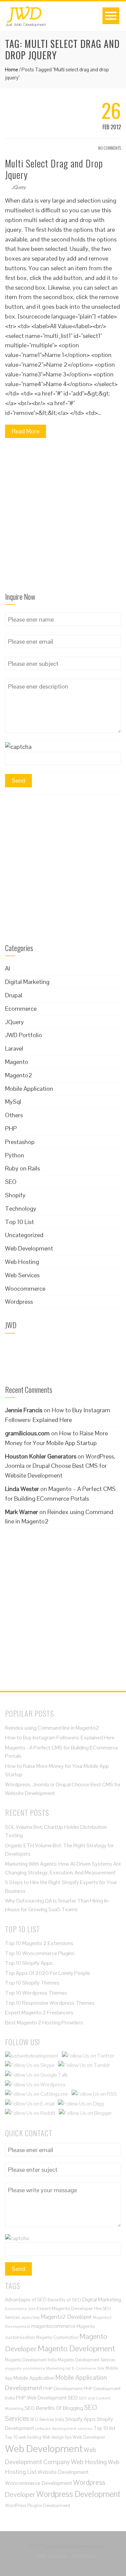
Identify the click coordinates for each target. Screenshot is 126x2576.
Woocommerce (25, 1289)
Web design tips (57, 2437)
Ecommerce (21, 1009)
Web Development (29, 1248)
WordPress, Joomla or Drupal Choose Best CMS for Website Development (60, 1466)
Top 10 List (19, 1222)
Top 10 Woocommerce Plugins (40, 1953)
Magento (17, 1062)
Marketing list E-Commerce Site (75, 2368)
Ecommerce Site (20, 2309)
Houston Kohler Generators (41, 1456)
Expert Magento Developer (65, 2308)
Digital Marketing (27, 982)
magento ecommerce (25, 2368)
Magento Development (76, 2348)
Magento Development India (31, 2360)
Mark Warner (22, 1512)
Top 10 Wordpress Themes (36, 1993)
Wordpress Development (78, 2494)
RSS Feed (85, 2556)
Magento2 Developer (66, 2317)
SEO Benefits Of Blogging (54, 2408)
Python (15, 1155)
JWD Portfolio (24, 1035)
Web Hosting (22, 1262)
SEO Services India (47, 2419)
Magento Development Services (87, 2360)
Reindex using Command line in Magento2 (52, 1728)
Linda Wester (22, 1489)
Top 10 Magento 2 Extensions (39, 1943)
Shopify (15, 1195)
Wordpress (19, 1302)
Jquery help (30, 2317)
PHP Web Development (41, 2398)
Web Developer (89, 2437)
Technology (21, 1208)
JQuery (19, 187)
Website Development (63, 2472)
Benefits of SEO (65, 2300)
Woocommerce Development (39, 2483)
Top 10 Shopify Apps (29, 1963)
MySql (13, 1102)
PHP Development (63, 2388)
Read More (26, 431)
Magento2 (19, 1075)
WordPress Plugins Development (38, 2506)
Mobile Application (29, 1089)
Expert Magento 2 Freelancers (39, 2013)
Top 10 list (104, 2428)
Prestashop (20, 1142)
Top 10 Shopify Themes (32, 1983)
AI (8, 968)
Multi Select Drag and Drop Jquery (54, 169)
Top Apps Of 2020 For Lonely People (48, 1973)
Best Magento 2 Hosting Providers (44, 2023)
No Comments (109, 148)
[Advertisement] (63, 518)
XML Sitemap (52, 2556)
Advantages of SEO (26, 2300)
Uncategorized (24, 1235)
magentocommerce (53, 2326)
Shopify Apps (80, 2419)
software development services (64, 2428)
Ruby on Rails (23, 1168)
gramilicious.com (27, 1433)
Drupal (14, 995)
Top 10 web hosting (23, 2437)
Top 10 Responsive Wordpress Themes (50, 2003)
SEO (11, 1182)
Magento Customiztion (57, 2337)
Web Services (22, 1275)
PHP (11, 1128)
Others (14, 1115)
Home (12, 69)
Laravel (14, 1048)
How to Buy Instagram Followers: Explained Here (60, 1738)
